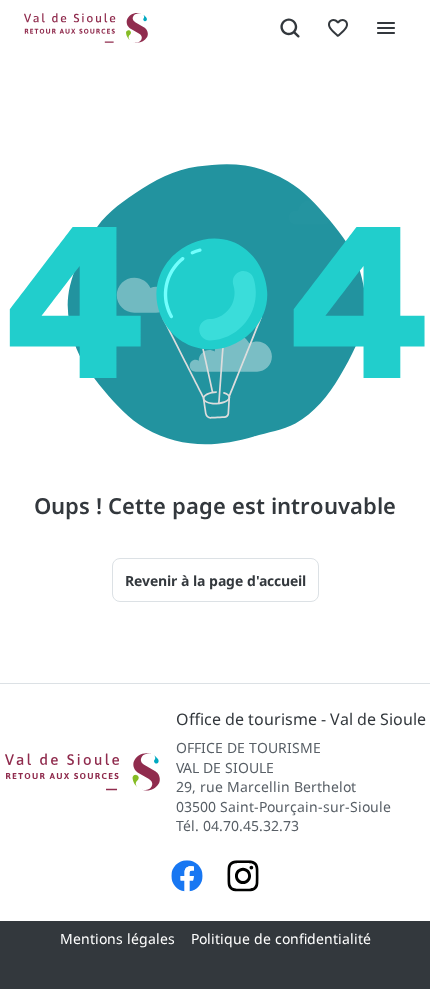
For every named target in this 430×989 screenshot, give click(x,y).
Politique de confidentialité (281, 938)
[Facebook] (187, 878)
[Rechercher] (290, 28)
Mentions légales (117, 938)
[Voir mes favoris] (338, 28)
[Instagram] (243, 878)
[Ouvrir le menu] (386, 28)
